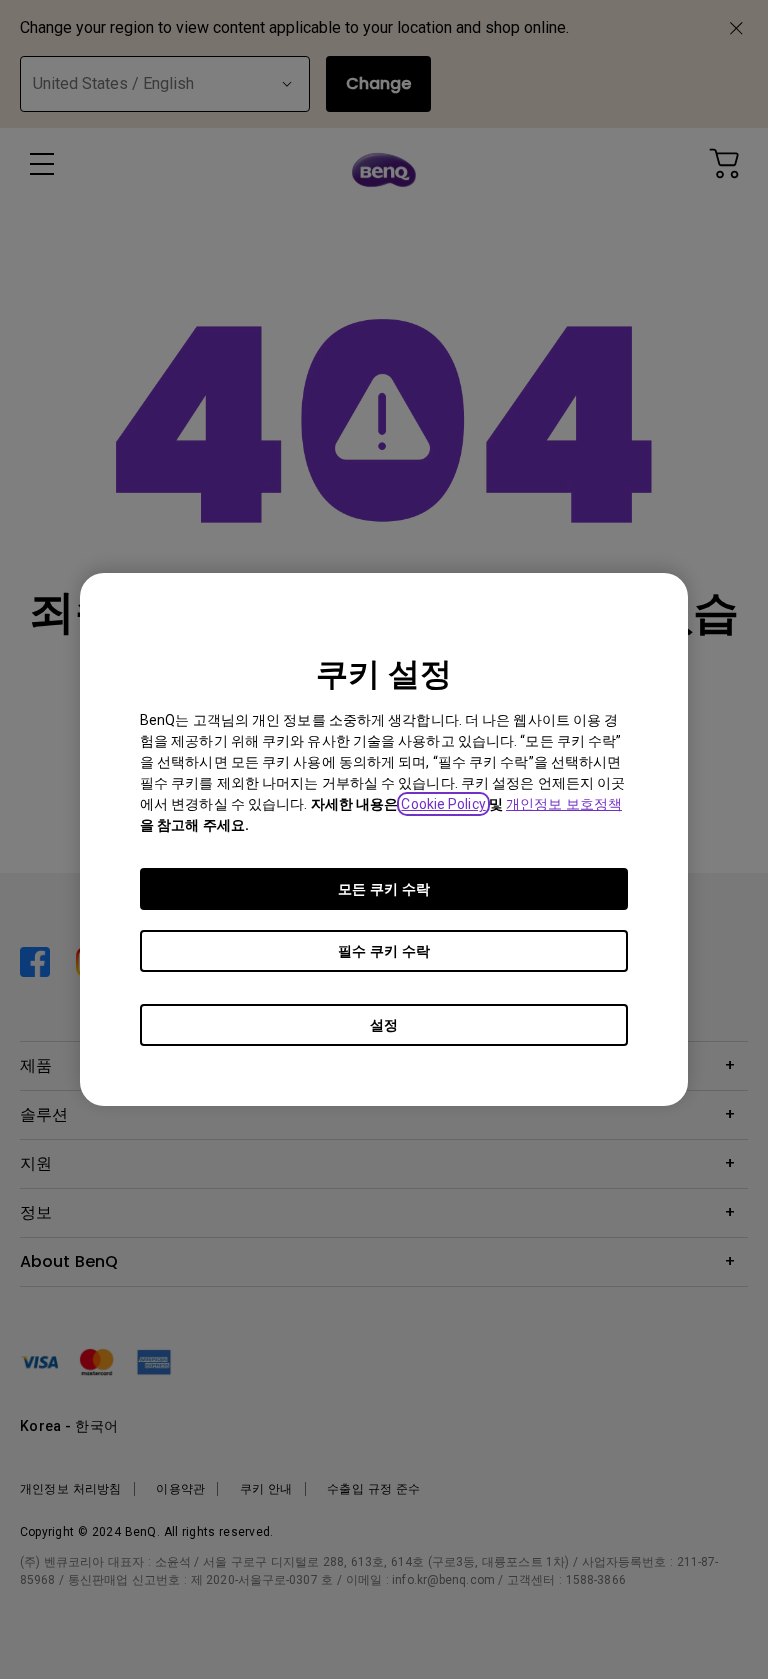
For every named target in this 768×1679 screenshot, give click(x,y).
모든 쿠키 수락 (384, 889)
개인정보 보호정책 (564, 804)
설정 (384, 1025)
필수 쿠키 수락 (384, 951)
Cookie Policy (443, 804)
